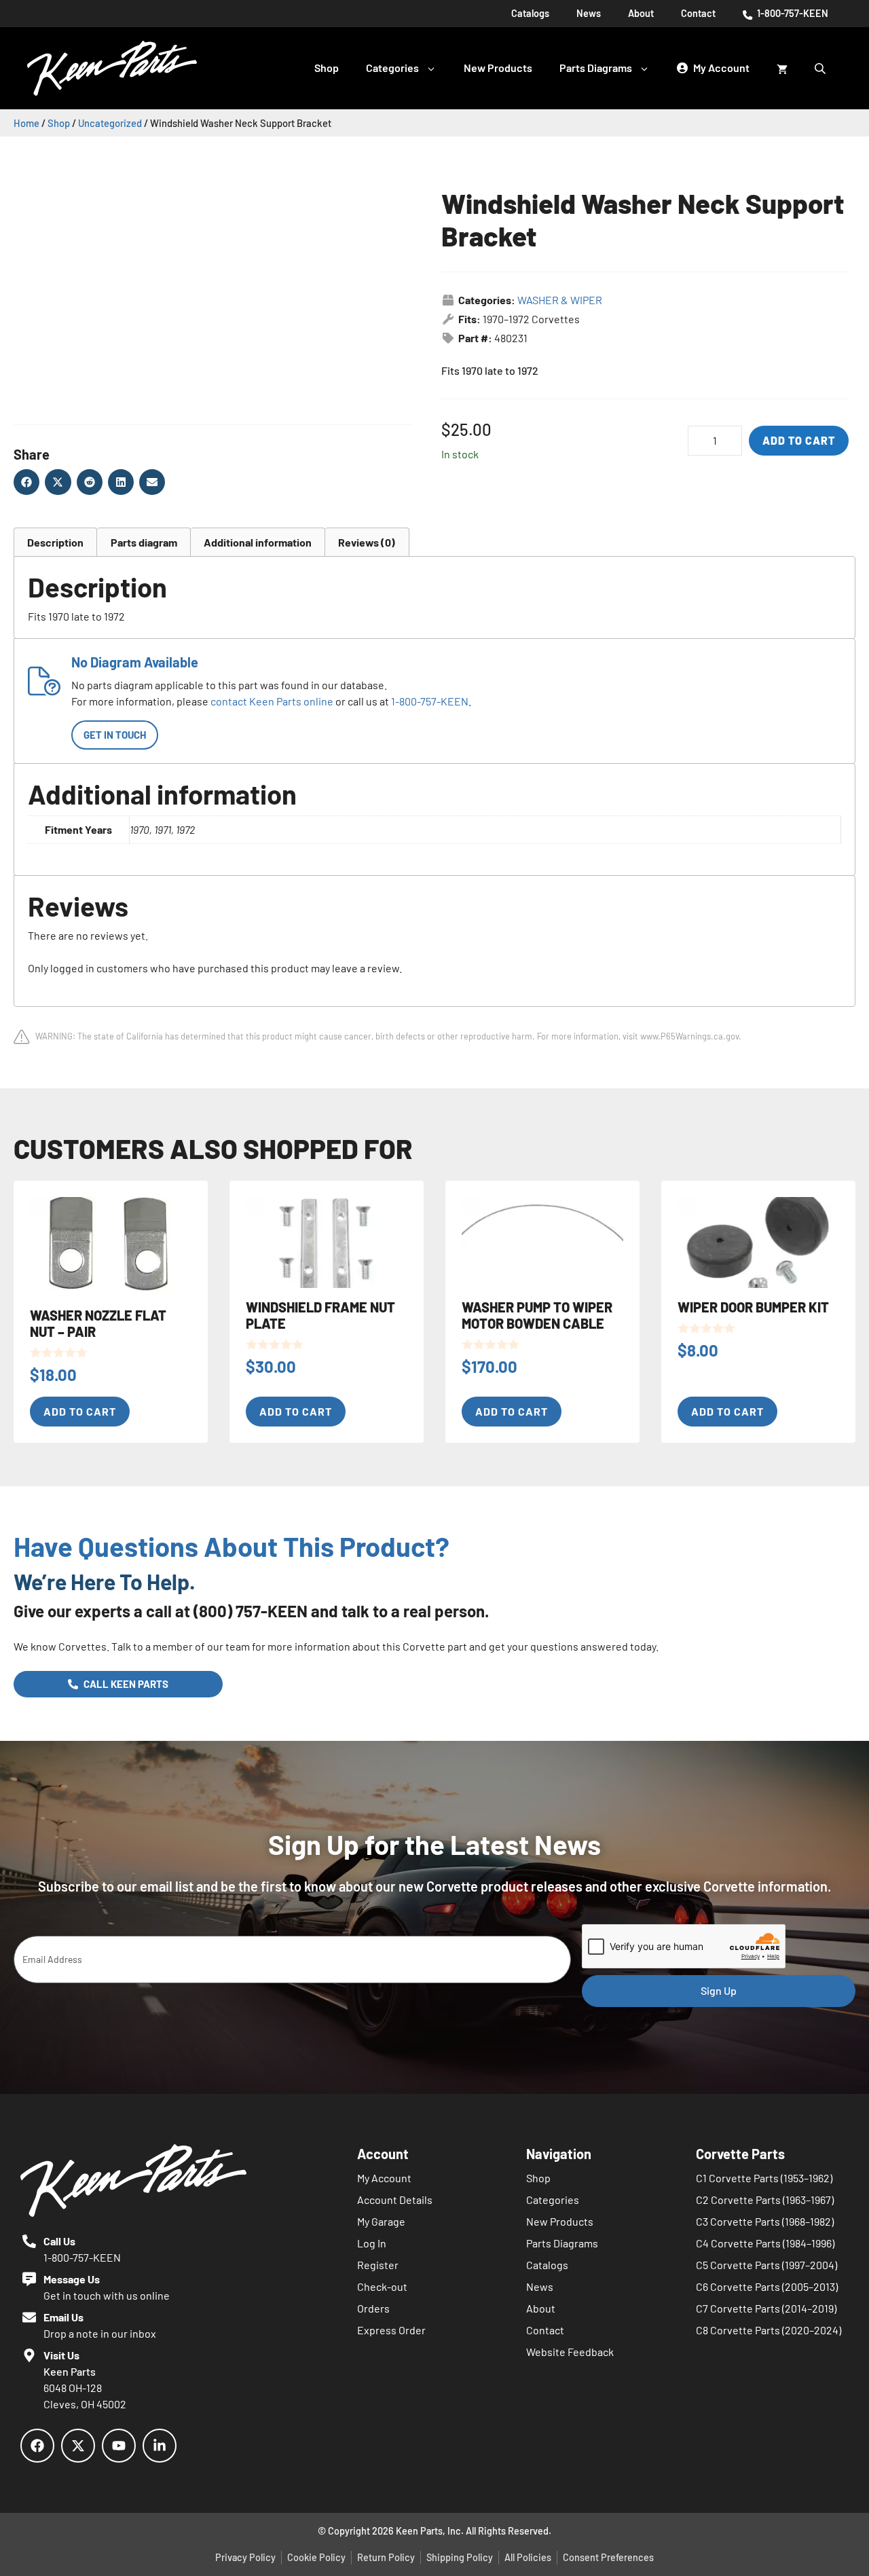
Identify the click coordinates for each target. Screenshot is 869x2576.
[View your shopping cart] (782, 68)
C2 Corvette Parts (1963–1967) (765, 2200)
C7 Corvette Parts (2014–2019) (766, 2308)
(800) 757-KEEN (251, 1611)
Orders (373, 2308)
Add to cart (799, 440)
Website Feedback (570, 2352)
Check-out (382, 2286)
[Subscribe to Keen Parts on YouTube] (119, 2446)
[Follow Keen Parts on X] (78, 2446)
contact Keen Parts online (272, 701)
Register (378, 2265)
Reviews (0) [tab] (367, 542)
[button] (26, 482)
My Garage (381, 2221)
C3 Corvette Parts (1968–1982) (765, 2221)
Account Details (395, 2200)
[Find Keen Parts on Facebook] (37, 2446)
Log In (372, 2243)
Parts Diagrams (596, 68)
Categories (392, 68)
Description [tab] (55, 542)
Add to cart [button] (80, 1411)
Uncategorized (110, 123)
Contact (698, 13)
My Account (384, 2178)
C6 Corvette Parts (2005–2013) (767, 2286)
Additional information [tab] (258, 542)
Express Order (391, 2330)
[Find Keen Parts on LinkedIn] (160, 2446)
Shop (327, 68)
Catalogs (530, 13)
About (641, 13)
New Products (498, 68)
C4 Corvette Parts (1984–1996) (765, 2243)
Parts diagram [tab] (144, 542)
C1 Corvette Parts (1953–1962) (764, 2178)
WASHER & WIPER (560, 300)
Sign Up (719, 1990)
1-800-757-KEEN (792, 13)
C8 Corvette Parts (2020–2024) (769, 2330)
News (589, 13)
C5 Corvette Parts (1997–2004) (766, 2265)
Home (26, 123)
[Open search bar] (821, 68)
